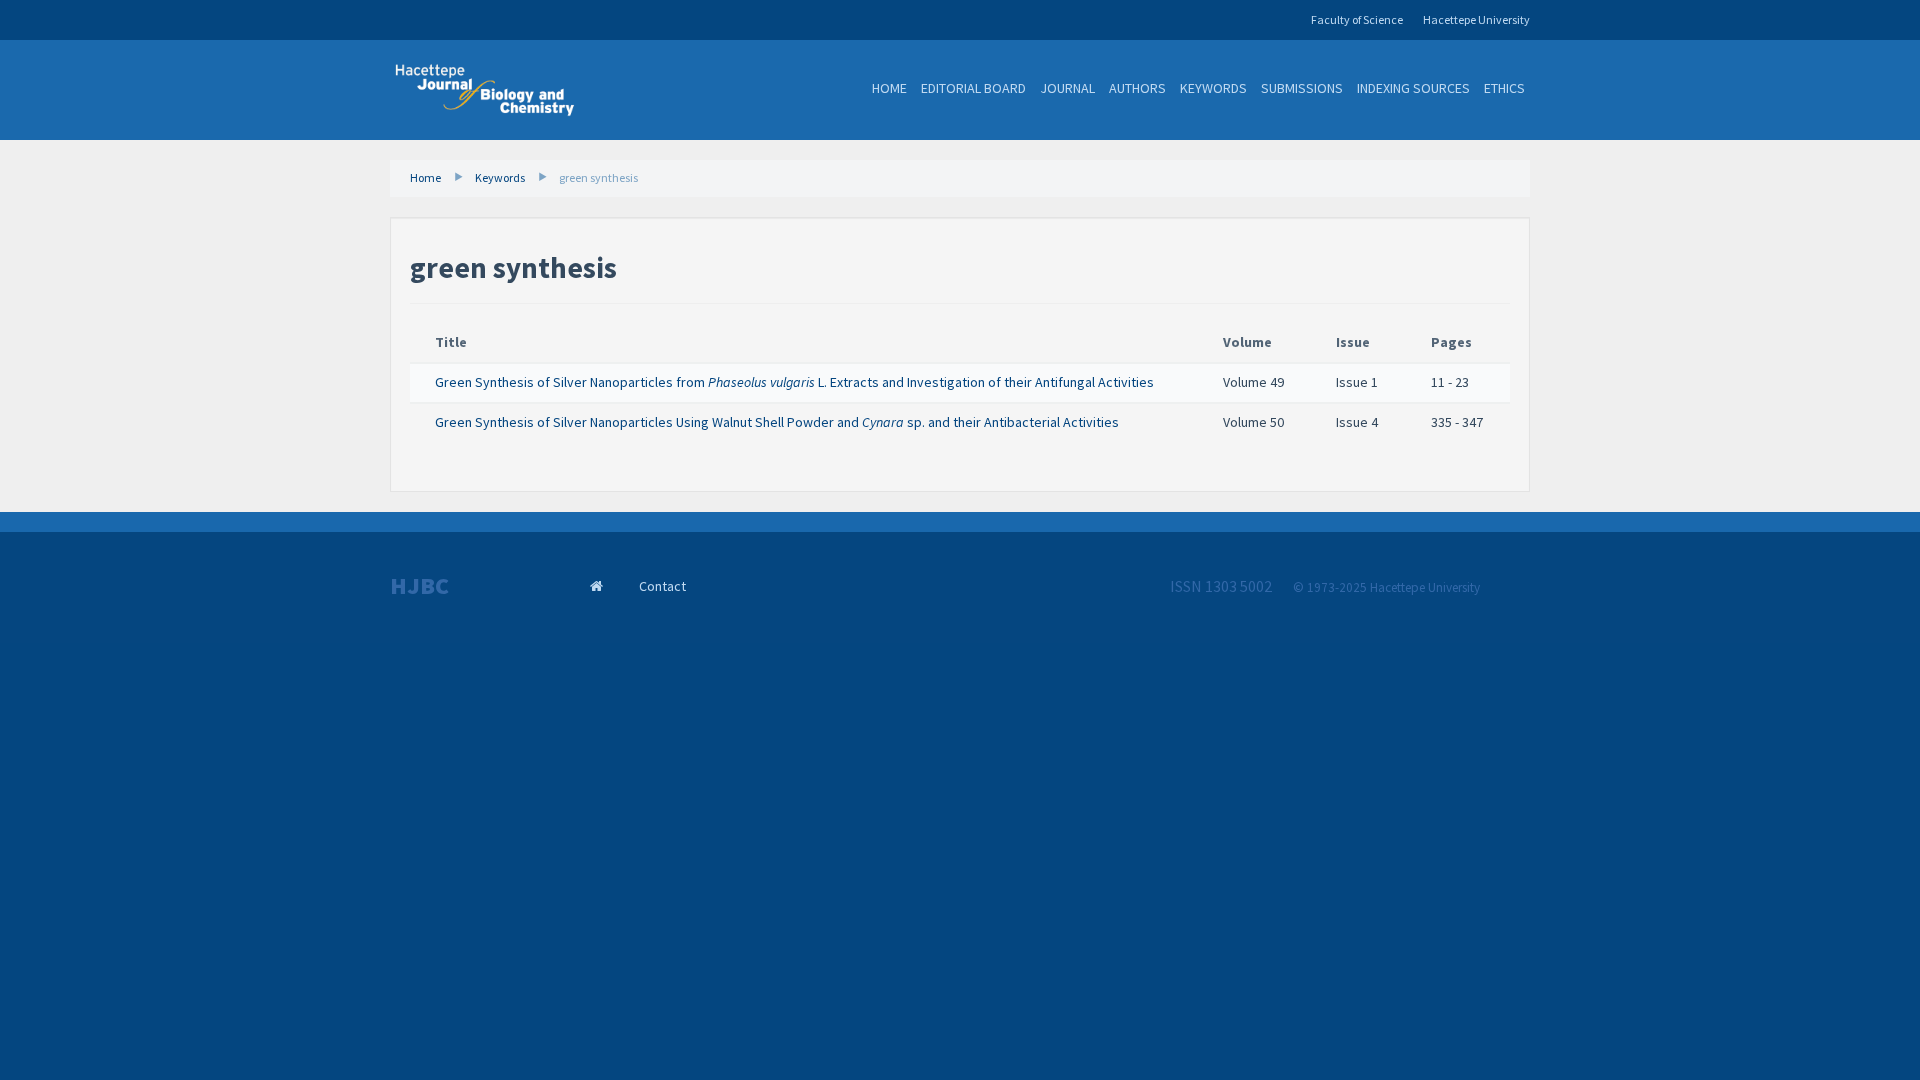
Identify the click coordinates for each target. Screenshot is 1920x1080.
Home (889, 88)
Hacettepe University (1476, 19)
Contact (662, 586)
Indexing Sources (1413, 88)
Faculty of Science (1357, 19)
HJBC (419, 586)
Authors (1137, 88)
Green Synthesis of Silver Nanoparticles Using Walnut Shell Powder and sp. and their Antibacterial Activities (777, 422)
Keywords (1213, 88)
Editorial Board (973, 88)
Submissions (1302, 88)
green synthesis (598, 177)
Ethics (1504, 88)
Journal (1067, 88)
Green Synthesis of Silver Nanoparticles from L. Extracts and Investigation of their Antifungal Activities (794, 382)
